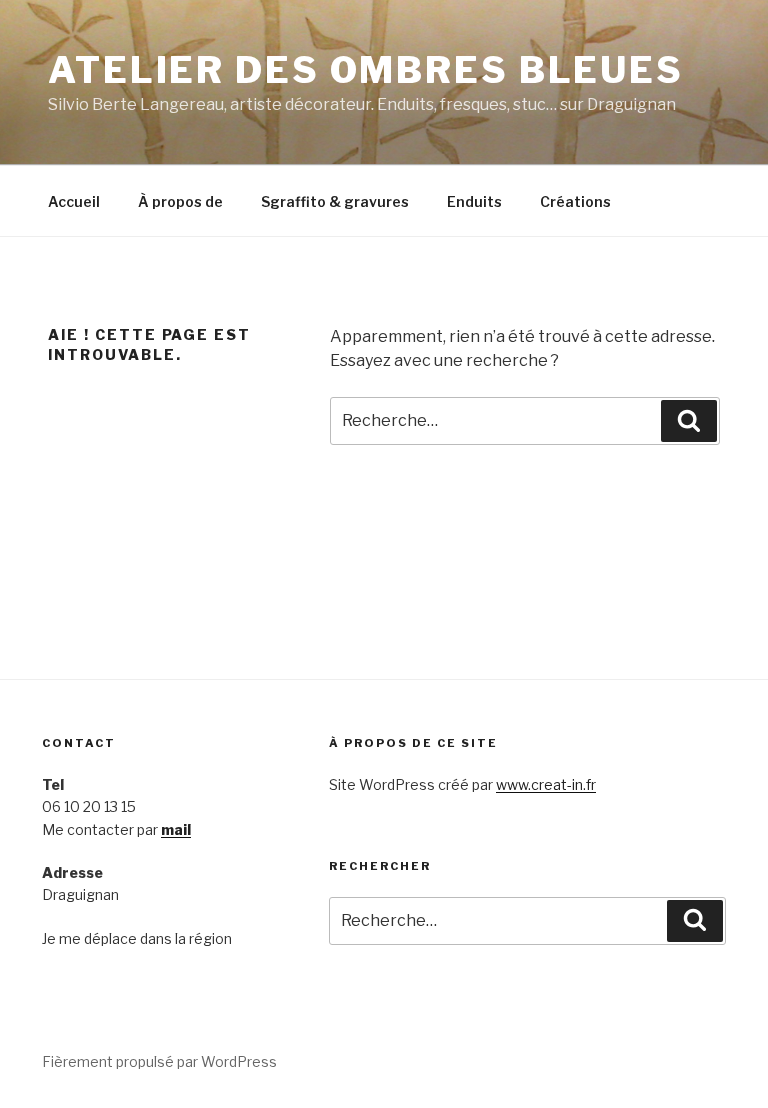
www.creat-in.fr (546, 784)
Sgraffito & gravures (335, 201)
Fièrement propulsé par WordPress (159, 1061)
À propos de (180, 201)
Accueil (74, 201)
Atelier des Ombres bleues (366, 70)
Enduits (474, 201)
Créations (575, 201)
